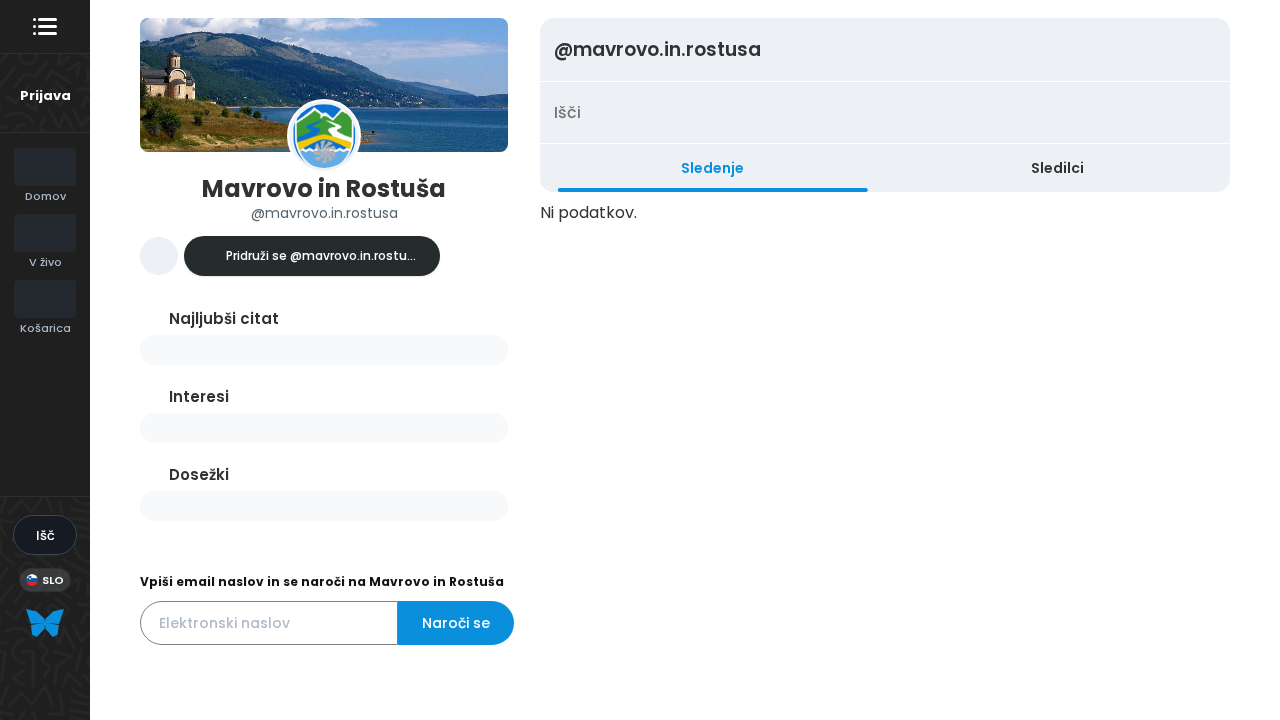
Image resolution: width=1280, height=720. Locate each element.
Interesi (199, 396)
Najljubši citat (224, 318)
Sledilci (1057, 168)
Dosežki (199, 474)
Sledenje (712, 168)
